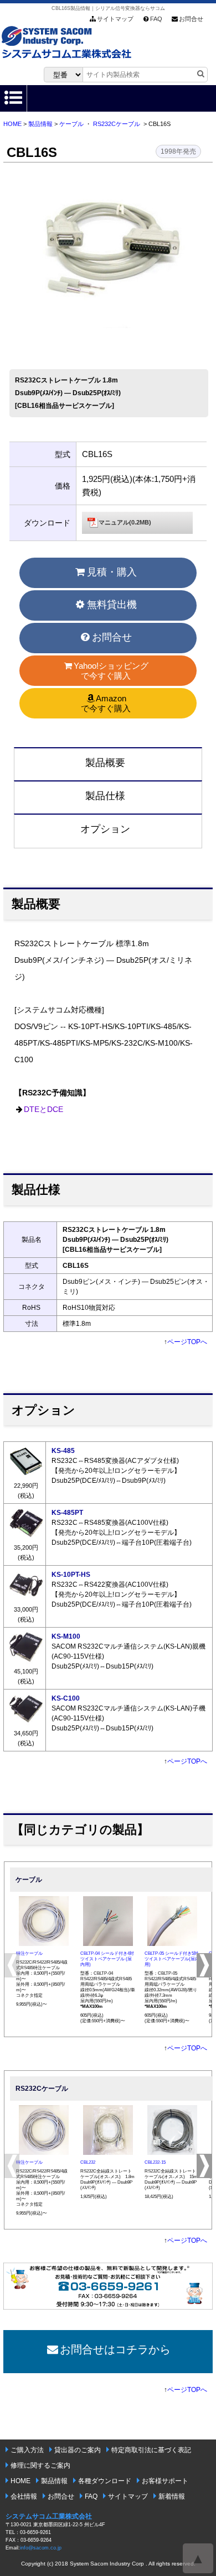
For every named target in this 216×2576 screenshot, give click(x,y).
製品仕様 (105, 796)
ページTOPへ (187, 1342)
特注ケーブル (29, 1953)
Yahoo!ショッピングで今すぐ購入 (111, 671)
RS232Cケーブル (117, 124)
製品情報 (40, 124)
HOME (12, 124)
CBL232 (88, 2162)
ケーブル (71, 124)
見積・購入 (112, 572)
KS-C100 (66, 1698)
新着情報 (172, 2496)
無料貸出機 (112, 605)
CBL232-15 (155, 2162)
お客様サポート (165, 2481)
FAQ (156, 19)
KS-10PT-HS (71, 1575)
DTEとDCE (43, 1109)
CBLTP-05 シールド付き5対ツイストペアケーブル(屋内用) (172, 1959)
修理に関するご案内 (40, 2465)
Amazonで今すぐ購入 (106, 703)
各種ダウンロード (105, 2481)
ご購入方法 (27, 2450)
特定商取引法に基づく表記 (151, 2450)
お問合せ (191, 19)
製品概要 (105, 763)
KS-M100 (66, 1636)
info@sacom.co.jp (41, 2548)
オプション (105, 829)
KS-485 (63, 1451)
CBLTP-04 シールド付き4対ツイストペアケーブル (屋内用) (107, 1959)
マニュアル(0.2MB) (125, 522)
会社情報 (24, 2496)
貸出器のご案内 (78, 2450)
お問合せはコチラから (115, 2349)
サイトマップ (115, 19)
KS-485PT (67, 1513)
